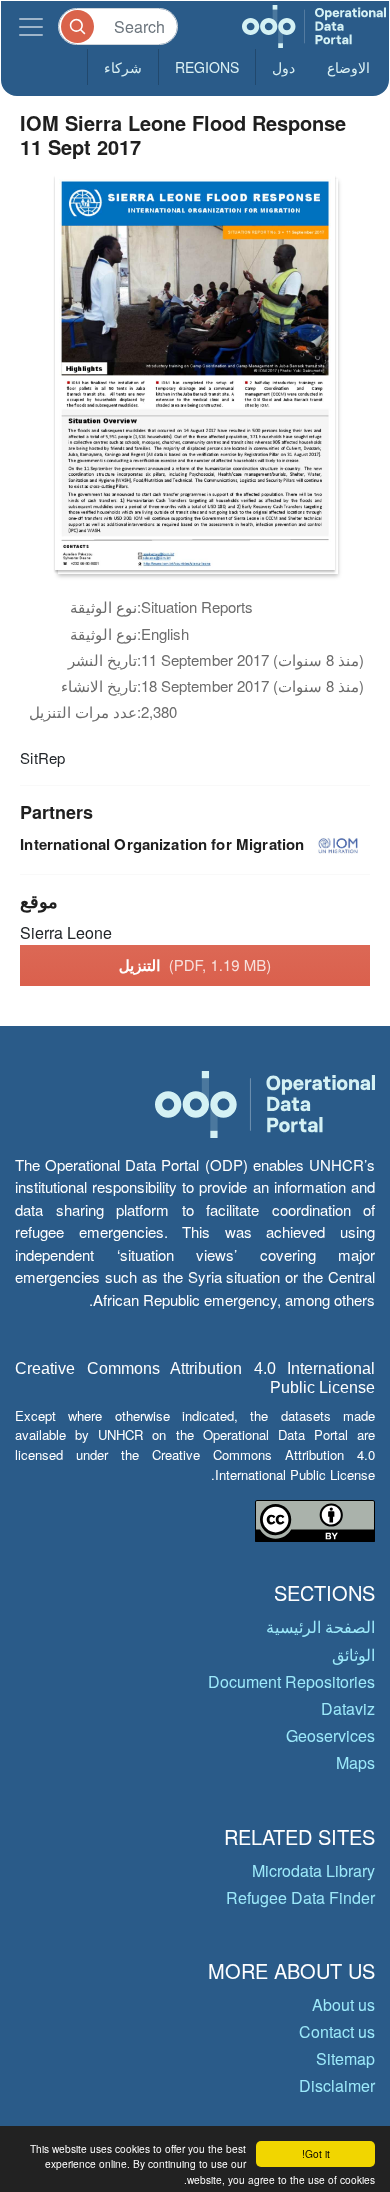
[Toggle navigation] (31, 26)
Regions (207, 67)
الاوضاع (348, 67)
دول (283, 67)
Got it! (316, 2153)
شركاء (123, 67)
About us (343, 2004)
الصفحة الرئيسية (320, 1626)
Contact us (337, 2031)
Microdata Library (313, 1870)
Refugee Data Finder (300, 1897)
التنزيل (195, 965)
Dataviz (348, 1708)
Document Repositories (291, 1681)
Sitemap (345, 2058)
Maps (355, 1762)
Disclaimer (337, 2085)
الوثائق (353, 1654)
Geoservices (330, 1735)
